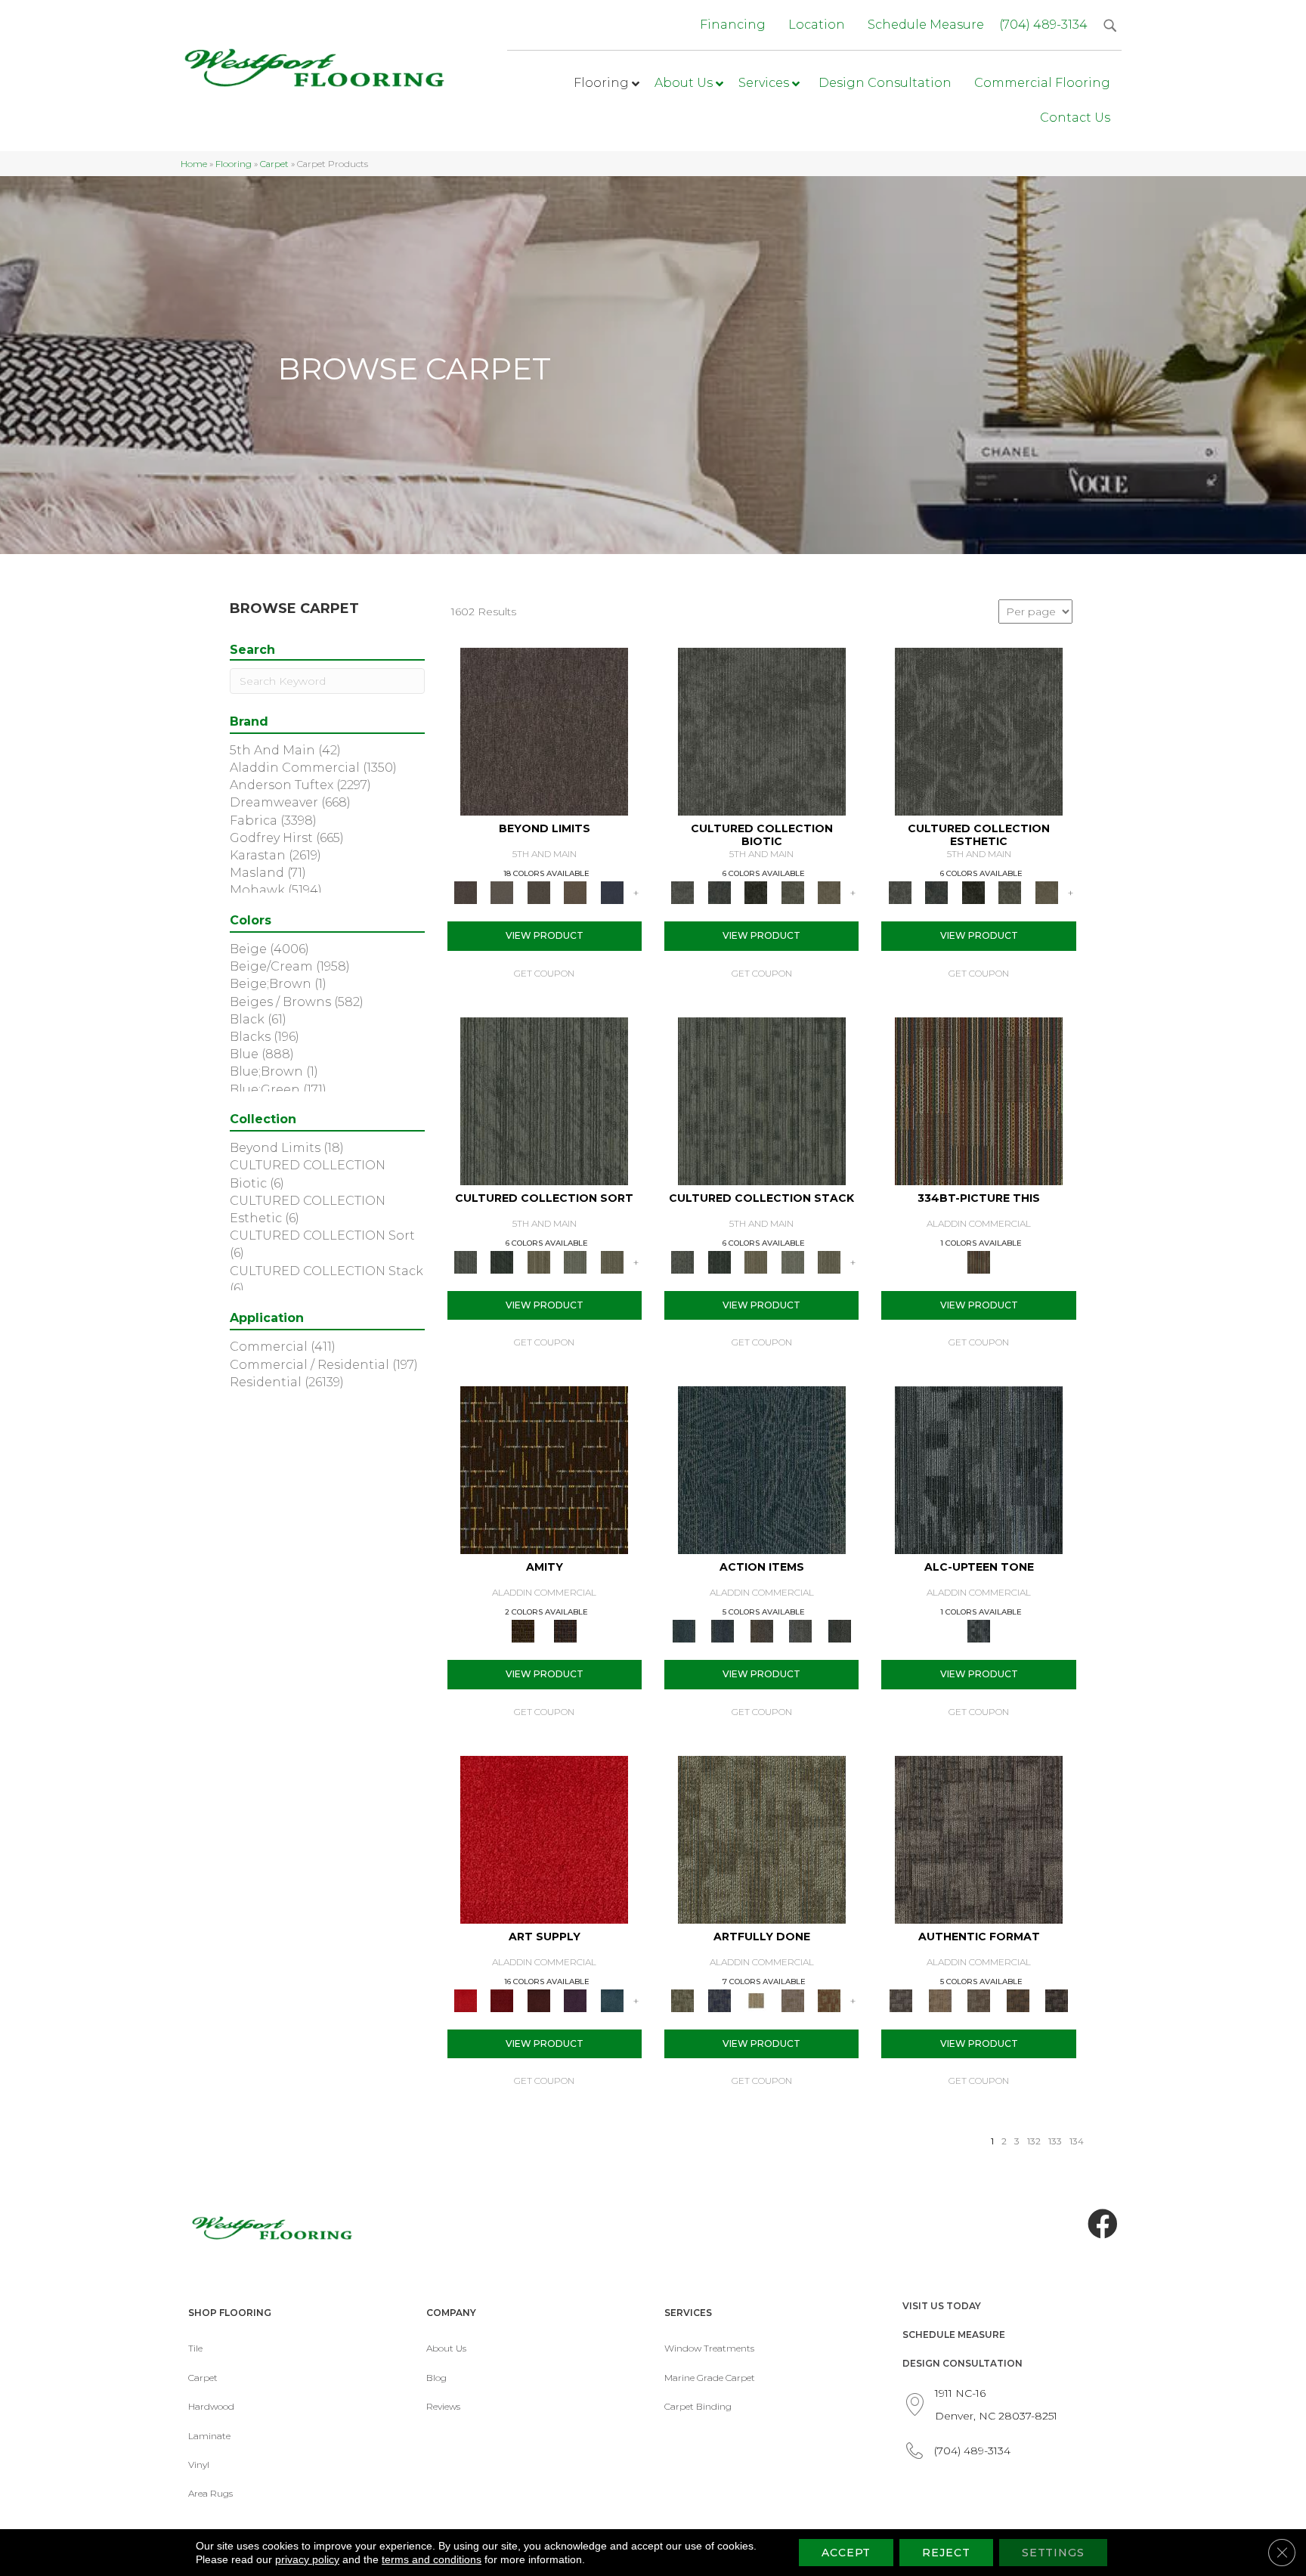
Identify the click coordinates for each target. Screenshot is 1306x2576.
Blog (436, 2378)
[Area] (544, 731)
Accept (846, 2553)
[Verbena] (576, 1999)
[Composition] (792, 892)
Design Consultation (962, 2363)
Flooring (234, 164)
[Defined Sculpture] (940, 1999)
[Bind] (544, 1100)
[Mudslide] (979, 1100)
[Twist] (612, 1261)
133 (1055, 2141)
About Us (446, 2348)
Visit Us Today (942, 2306)
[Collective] (756, 892)
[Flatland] (612, 892)
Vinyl (199, 2465)
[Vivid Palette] (829, 1999)
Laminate (209, 2436)
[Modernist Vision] (756, 1999)
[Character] (719, 892)
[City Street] (840, 1630)
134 (1077, 2141)
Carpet (274, 164)
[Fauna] (576, 892)
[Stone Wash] (612, 1999)
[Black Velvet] (565, 1630)
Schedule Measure (954, 2334)
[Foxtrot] (979, 1469)
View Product (545, 935)
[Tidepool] (762, 1469)
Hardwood (211, 2406)
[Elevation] (538, 892)
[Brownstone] (762, 1630)
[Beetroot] (538, 1999)
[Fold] (538, 1261)
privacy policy (307, 2559)
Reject (946, 2553)
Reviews (443, 2406)
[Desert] (502, 892)
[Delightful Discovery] (762, 1838)
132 (1034, 2141)
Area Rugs (210, 2493)
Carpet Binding (698, 2406)
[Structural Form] (1057, 1999)
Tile (195, 2348)
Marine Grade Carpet (710, 2378)
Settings (1053, 2553)
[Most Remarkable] (719, 1999)
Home (194, 164)
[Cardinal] (544, 1838)
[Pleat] (576, 1261)
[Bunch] (502, 1261)
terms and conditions (432, 2559)
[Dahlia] (502, 1999)
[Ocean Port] (722, 1630)
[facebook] (1103, 2225)
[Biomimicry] (762, 731)
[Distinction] (829, 892)
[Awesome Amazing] (792, 1999)
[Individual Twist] (979, 1999)
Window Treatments (709, 2348)
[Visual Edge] (979, 1838)
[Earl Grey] (800, 1630)
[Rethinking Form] (1018, 1999)
